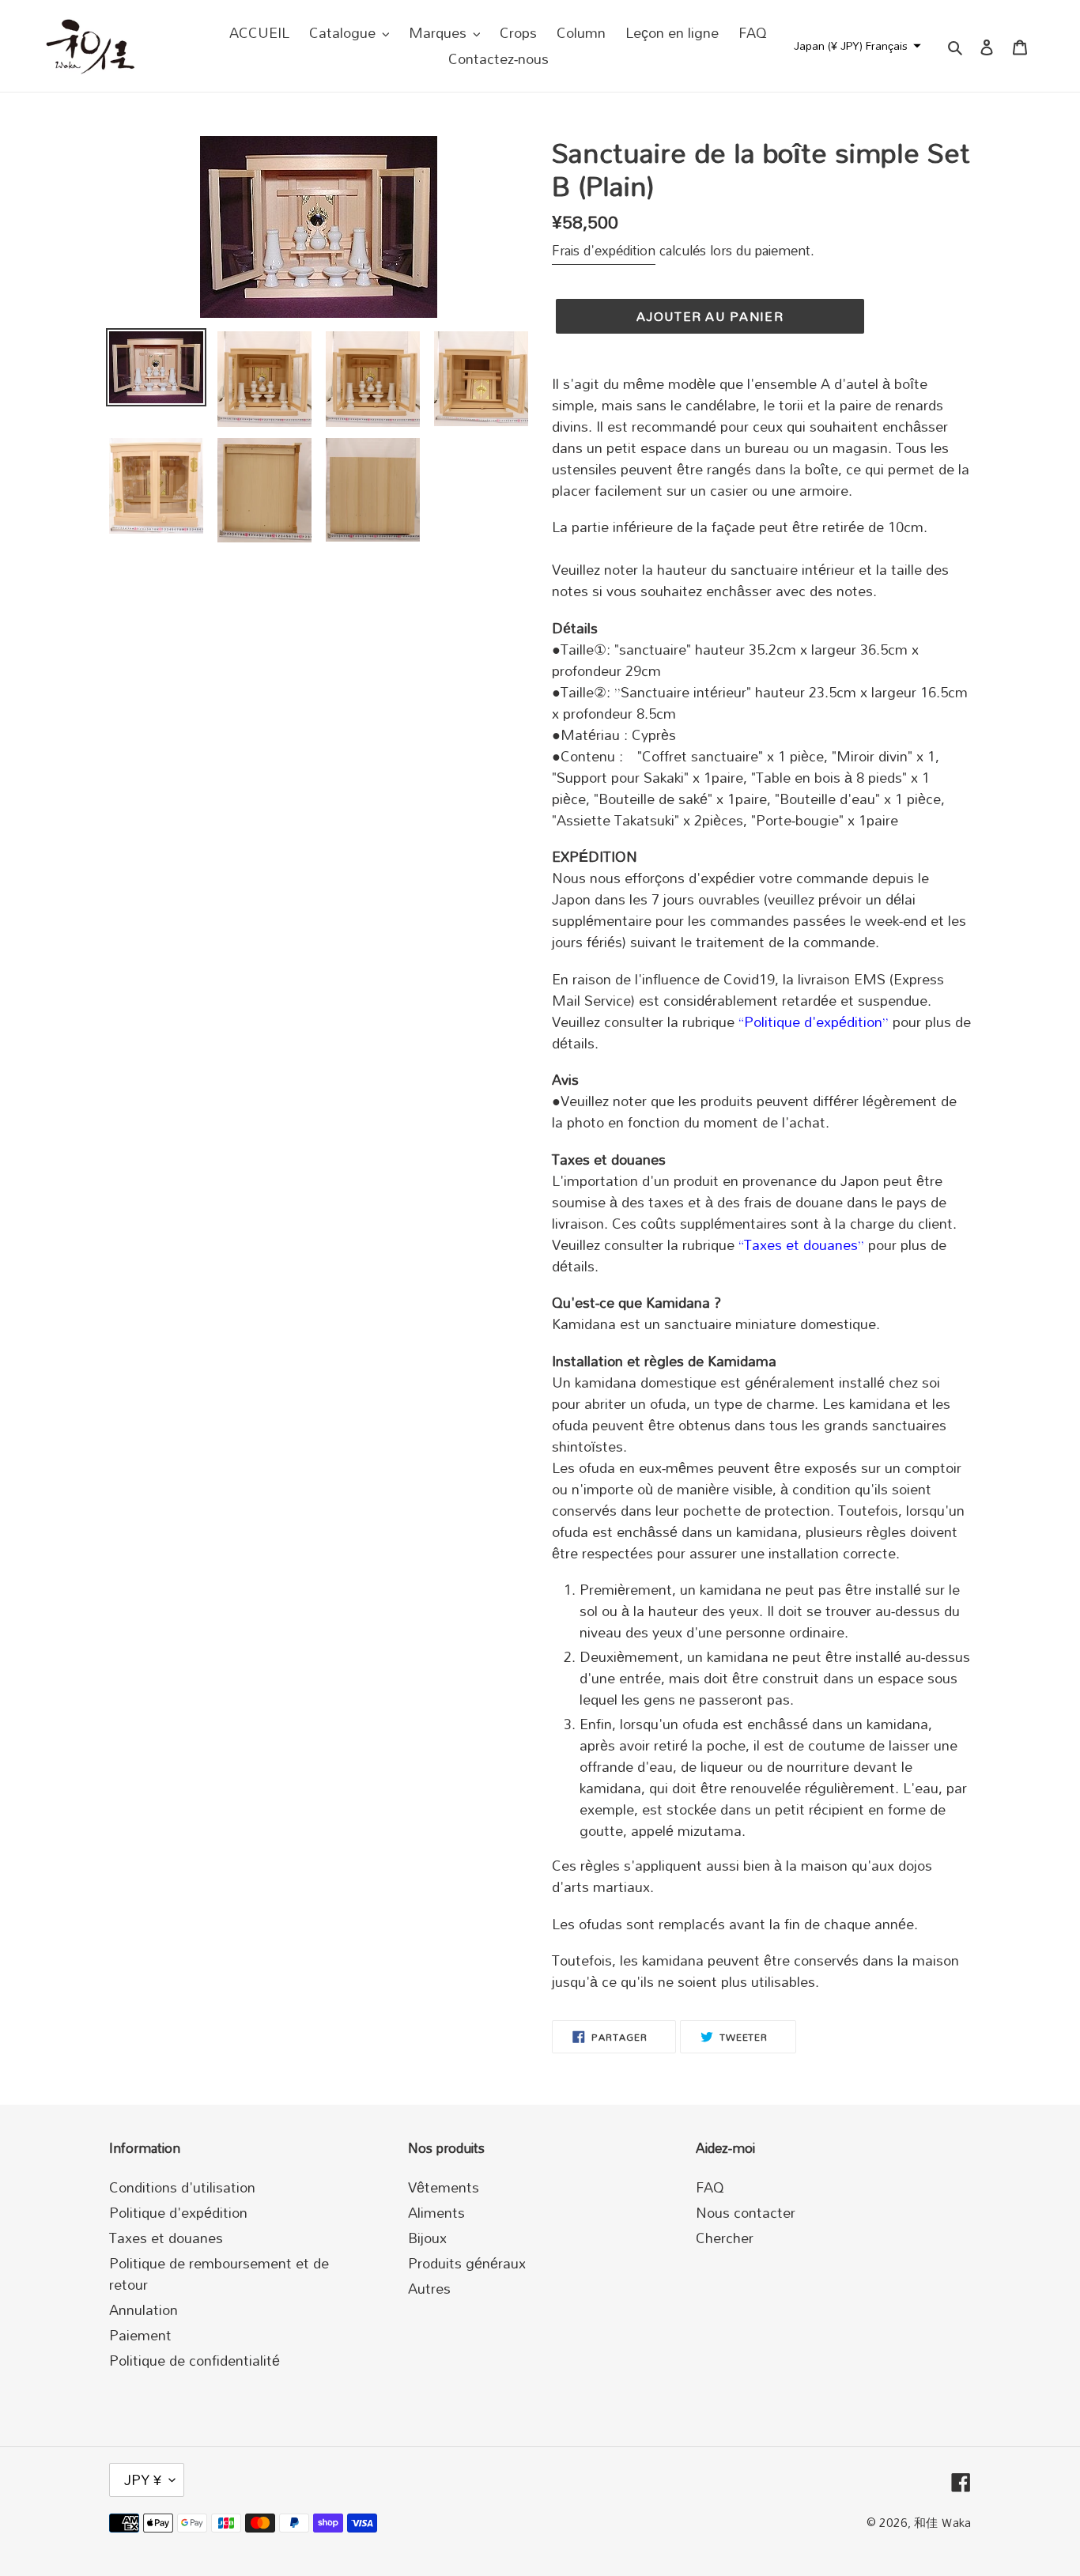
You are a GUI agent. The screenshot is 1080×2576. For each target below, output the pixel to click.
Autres (429, 2288)
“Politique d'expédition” (814, 1022)
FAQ (710, 2187)
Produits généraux (467, 2263)
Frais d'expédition (604, 250)
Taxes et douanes (166, 2238)
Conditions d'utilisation (182, 2187)
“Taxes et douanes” (801, 1245)
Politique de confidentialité (194, 2360)
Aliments (436, 2212)
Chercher (725, 2238)
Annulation (143, 2310)
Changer (878, 85)
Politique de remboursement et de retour (219, 2274)
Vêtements (444, 2187)
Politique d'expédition (178, 2212)
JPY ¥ (143, 2480)
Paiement (140, 2335)
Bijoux (427, 2238)
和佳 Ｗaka (942, 2522)
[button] (855, 46)
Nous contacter (746, 2212)
